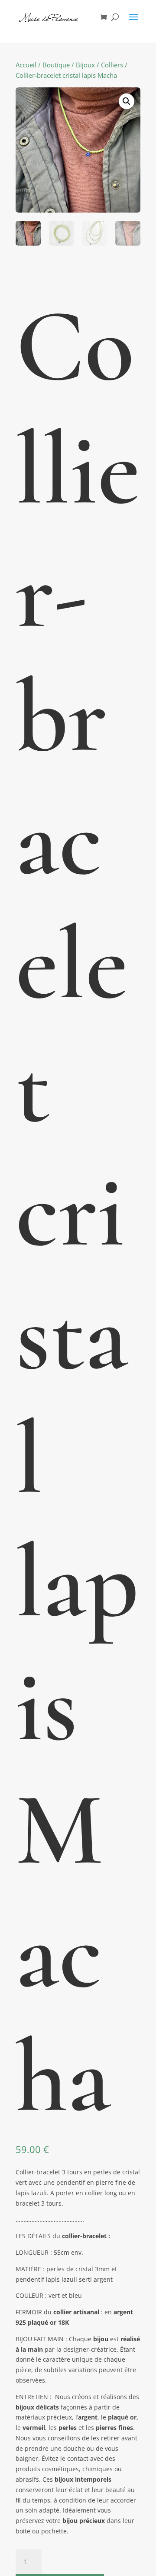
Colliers (112, 65)
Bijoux (85, 65)
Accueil (26, 65)
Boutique (56, 65)
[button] (127, 101)
